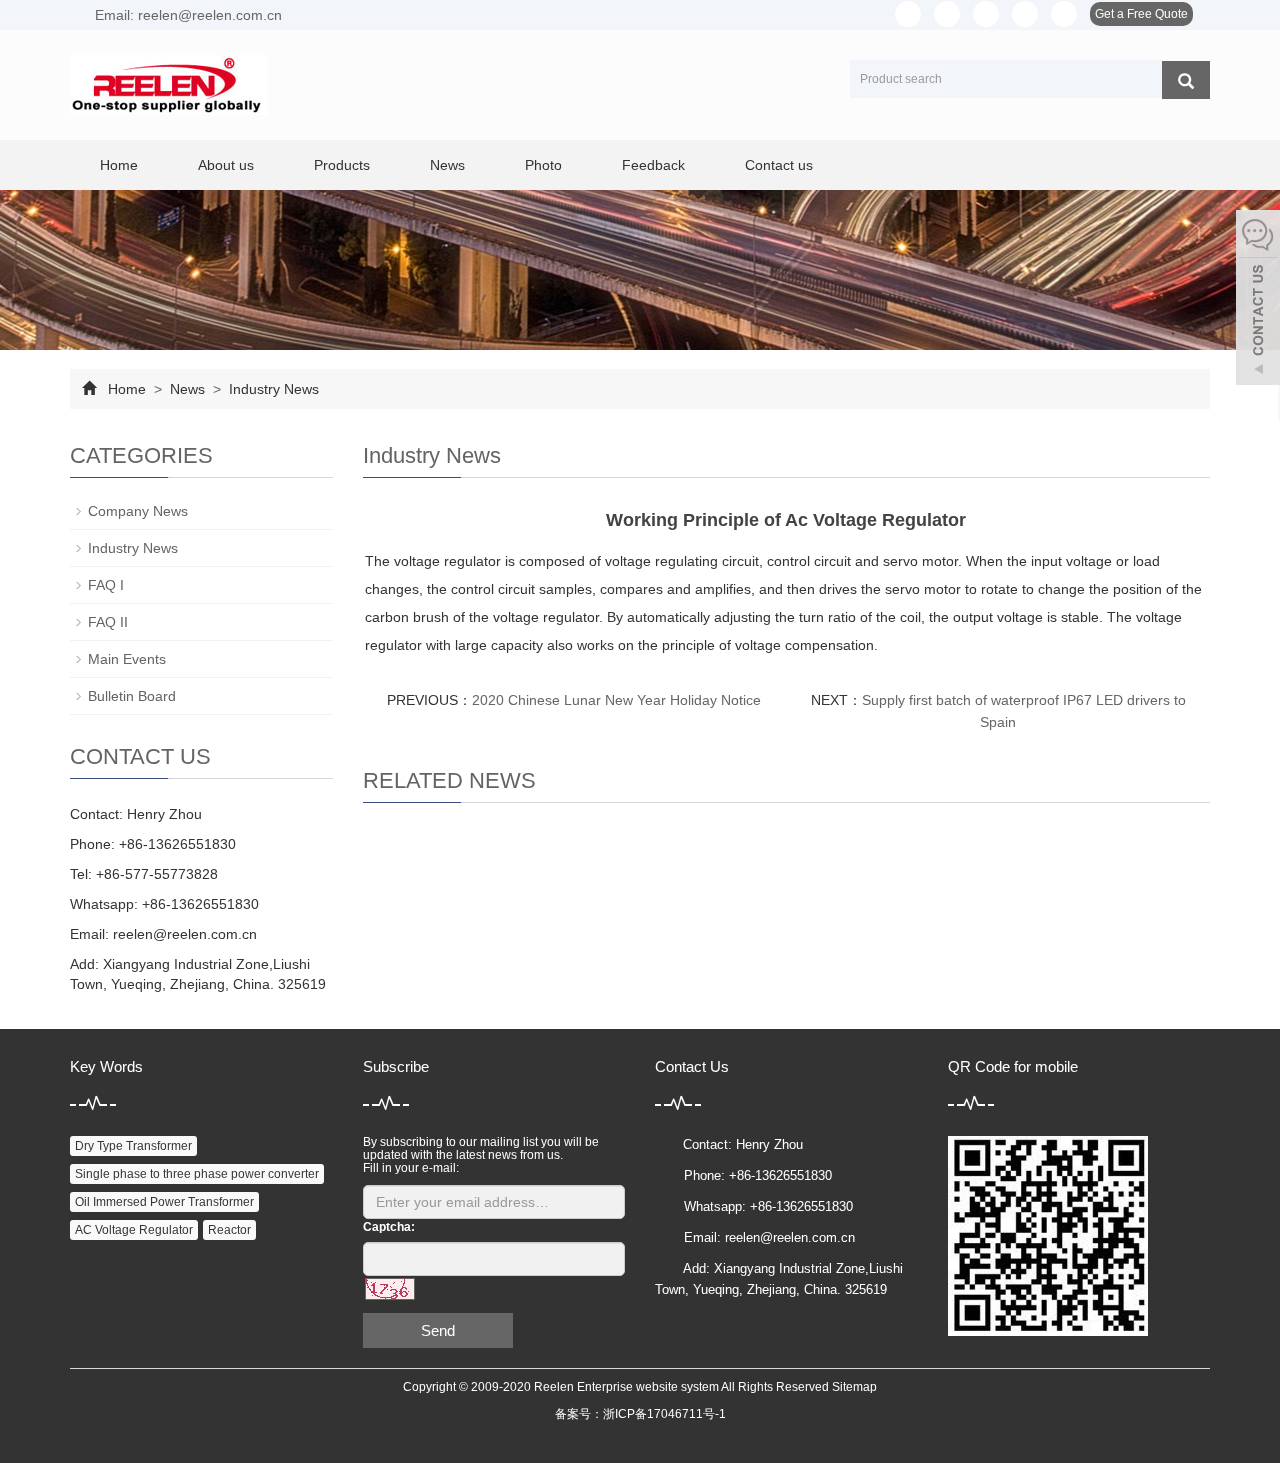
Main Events (127, 659)
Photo (543, 165)
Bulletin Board (132, 696)
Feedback (653, 165)
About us (226, 165)
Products (342, 165)
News (447, 165)
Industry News (272, 389)
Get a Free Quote (1141, 14)
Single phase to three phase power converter (197, 1174)
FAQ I (106, 585)
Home (119, 165)
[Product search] (1186, 80)
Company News (138, 511)
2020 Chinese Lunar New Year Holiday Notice (616, 700)
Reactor (229, 1230)
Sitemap (854, 1387)
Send (438, 1330)
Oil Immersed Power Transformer (164, 1202)
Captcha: (389, 1227)
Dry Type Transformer (133, 1146)
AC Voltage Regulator (134, 1230)
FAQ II (108, 622)
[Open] (1258, 300)
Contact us (779, 165)
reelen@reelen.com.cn (185, 934)
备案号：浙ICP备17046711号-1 (640, 1414)
